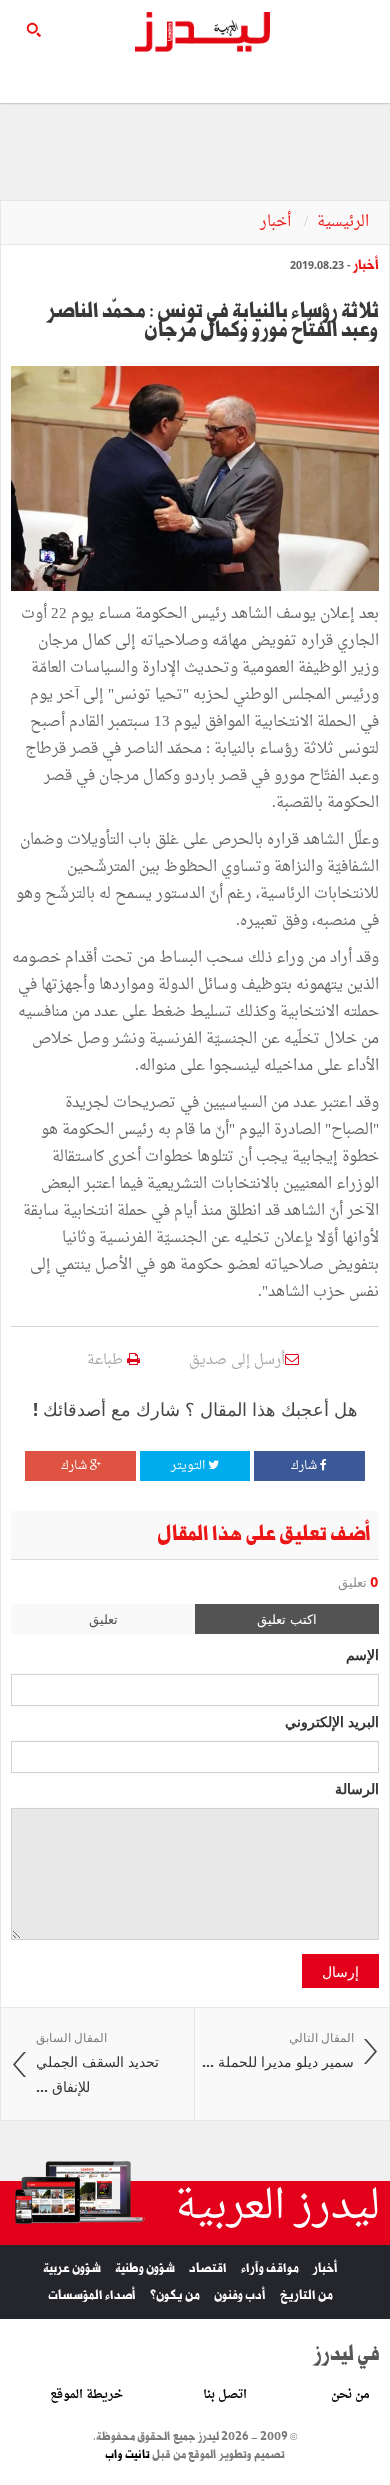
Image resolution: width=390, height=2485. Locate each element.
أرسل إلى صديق (237, 1360)
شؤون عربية (72, 2268)
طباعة (107, 1360)
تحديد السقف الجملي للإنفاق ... (97, 2063)
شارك (305, 1466)
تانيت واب (127, 2455)
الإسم (362, 1654)
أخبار (277, 222)
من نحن (350, 2395)
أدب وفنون (240, 2295)
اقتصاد (208, 2268)
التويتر (189, 1466)
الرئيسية (343, 222)
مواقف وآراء (270, 2268)
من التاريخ (306, 2295)
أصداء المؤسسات (92, 2295)
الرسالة (357, 1788)
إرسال (340, 1971)
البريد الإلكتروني (332, 1721)
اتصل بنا (225, 2395)
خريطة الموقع (86, 2395)
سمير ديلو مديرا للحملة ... (278, 2050)
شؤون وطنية (145, 2268)
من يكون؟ (175, 2295)
